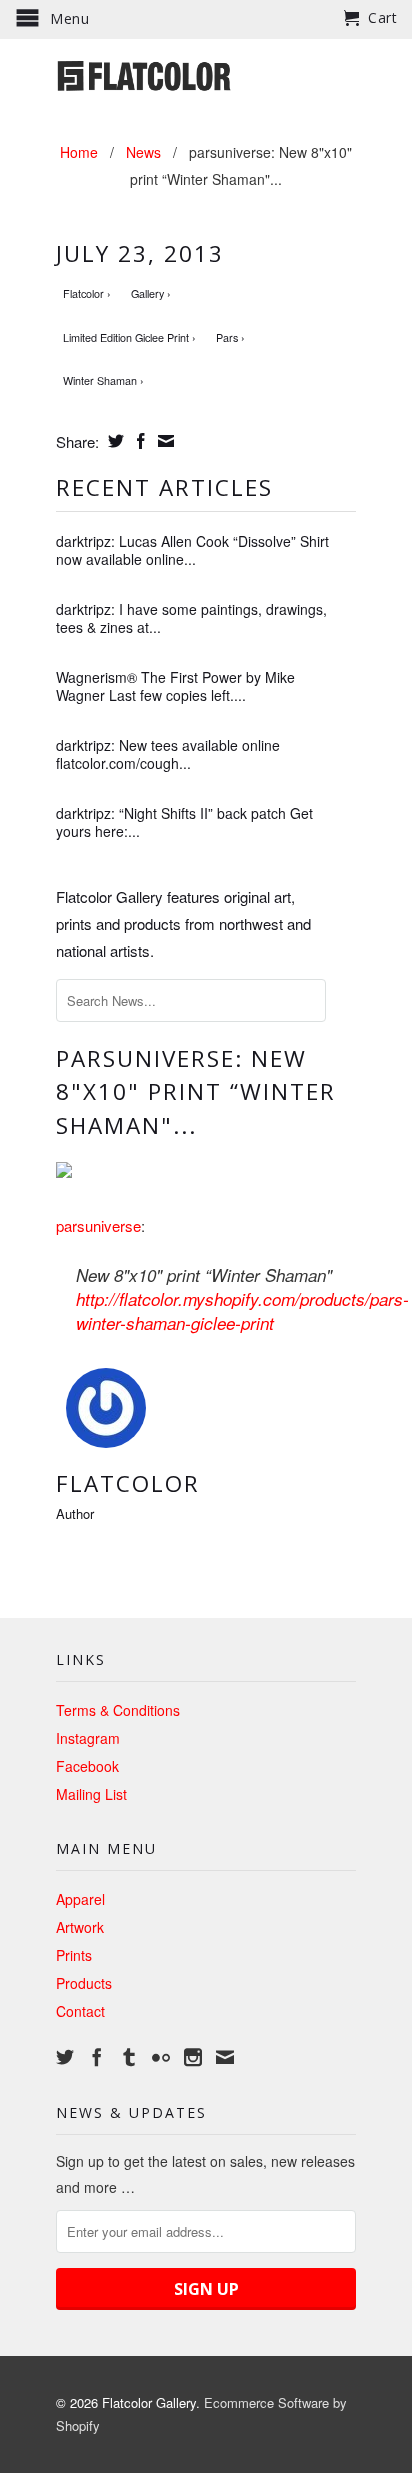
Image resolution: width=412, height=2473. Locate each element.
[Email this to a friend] (163, 441)
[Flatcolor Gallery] (206, 74)
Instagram (88, 1738)
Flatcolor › (87, 293)
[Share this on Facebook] (138, 441)
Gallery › (151, 293)
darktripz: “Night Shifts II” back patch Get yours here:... (184, 822)
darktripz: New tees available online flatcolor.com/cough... (168, 754)
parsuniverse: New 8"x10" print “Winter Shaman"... (196, 1092)
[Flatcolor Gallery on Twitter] (65, 2057)
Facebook (87, 1766)
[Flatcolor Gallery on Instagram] (193, 2057)
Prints (74, 1955)
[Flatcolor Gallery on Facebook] (97, 2057)
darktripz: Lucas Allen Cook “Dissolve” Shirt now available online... (192, 550)
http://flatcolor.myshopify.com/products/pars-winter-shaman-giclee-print (242, 1311)
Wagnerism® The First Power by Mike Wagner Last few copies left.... (175, 686)
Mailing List (91, 1794)
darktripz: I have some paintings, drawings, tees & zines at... (191, 618)
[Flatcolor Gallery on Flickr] (161, 2057)
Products (84, 1983)
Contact (80, 2011)
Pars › (230, 337)
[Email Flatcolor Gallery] (225, 2057)
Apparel (80, 1899)
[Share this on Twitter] (113, 441)
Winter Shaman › (103, 380)
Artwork (80, 1927)
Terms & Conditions (118, 1710)
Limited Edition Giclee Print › (129, 337)
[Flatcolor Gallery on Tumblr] (129, 2057)
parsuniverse (98, 1225)
